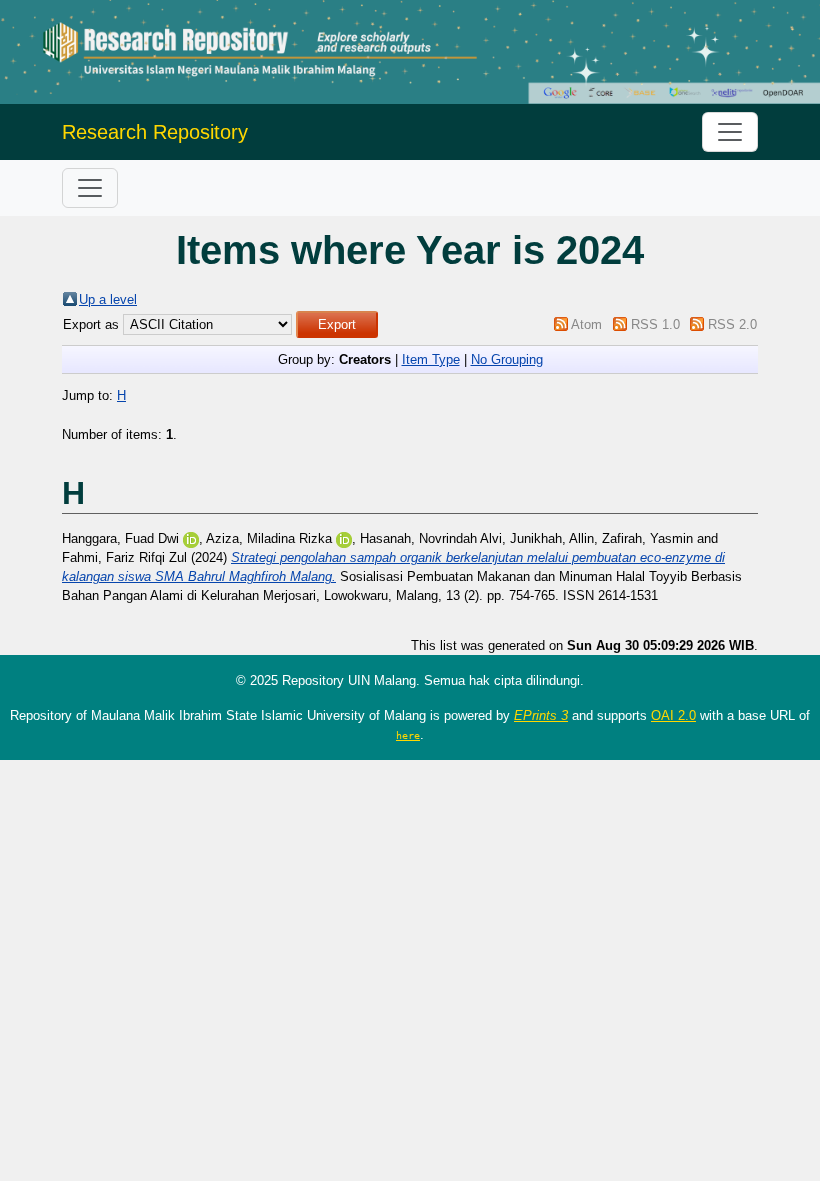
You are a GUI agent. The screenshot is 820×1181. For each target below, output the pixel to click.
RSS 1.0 (655, 324)
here (408, 735)
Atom (586, 324)
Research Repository (155, 132)
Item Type (431, 359)
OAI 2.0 (673, 715)
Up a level (108, 299)
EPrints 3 (541, 715)
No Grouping (507, 359)
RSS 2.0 (732, 324)
